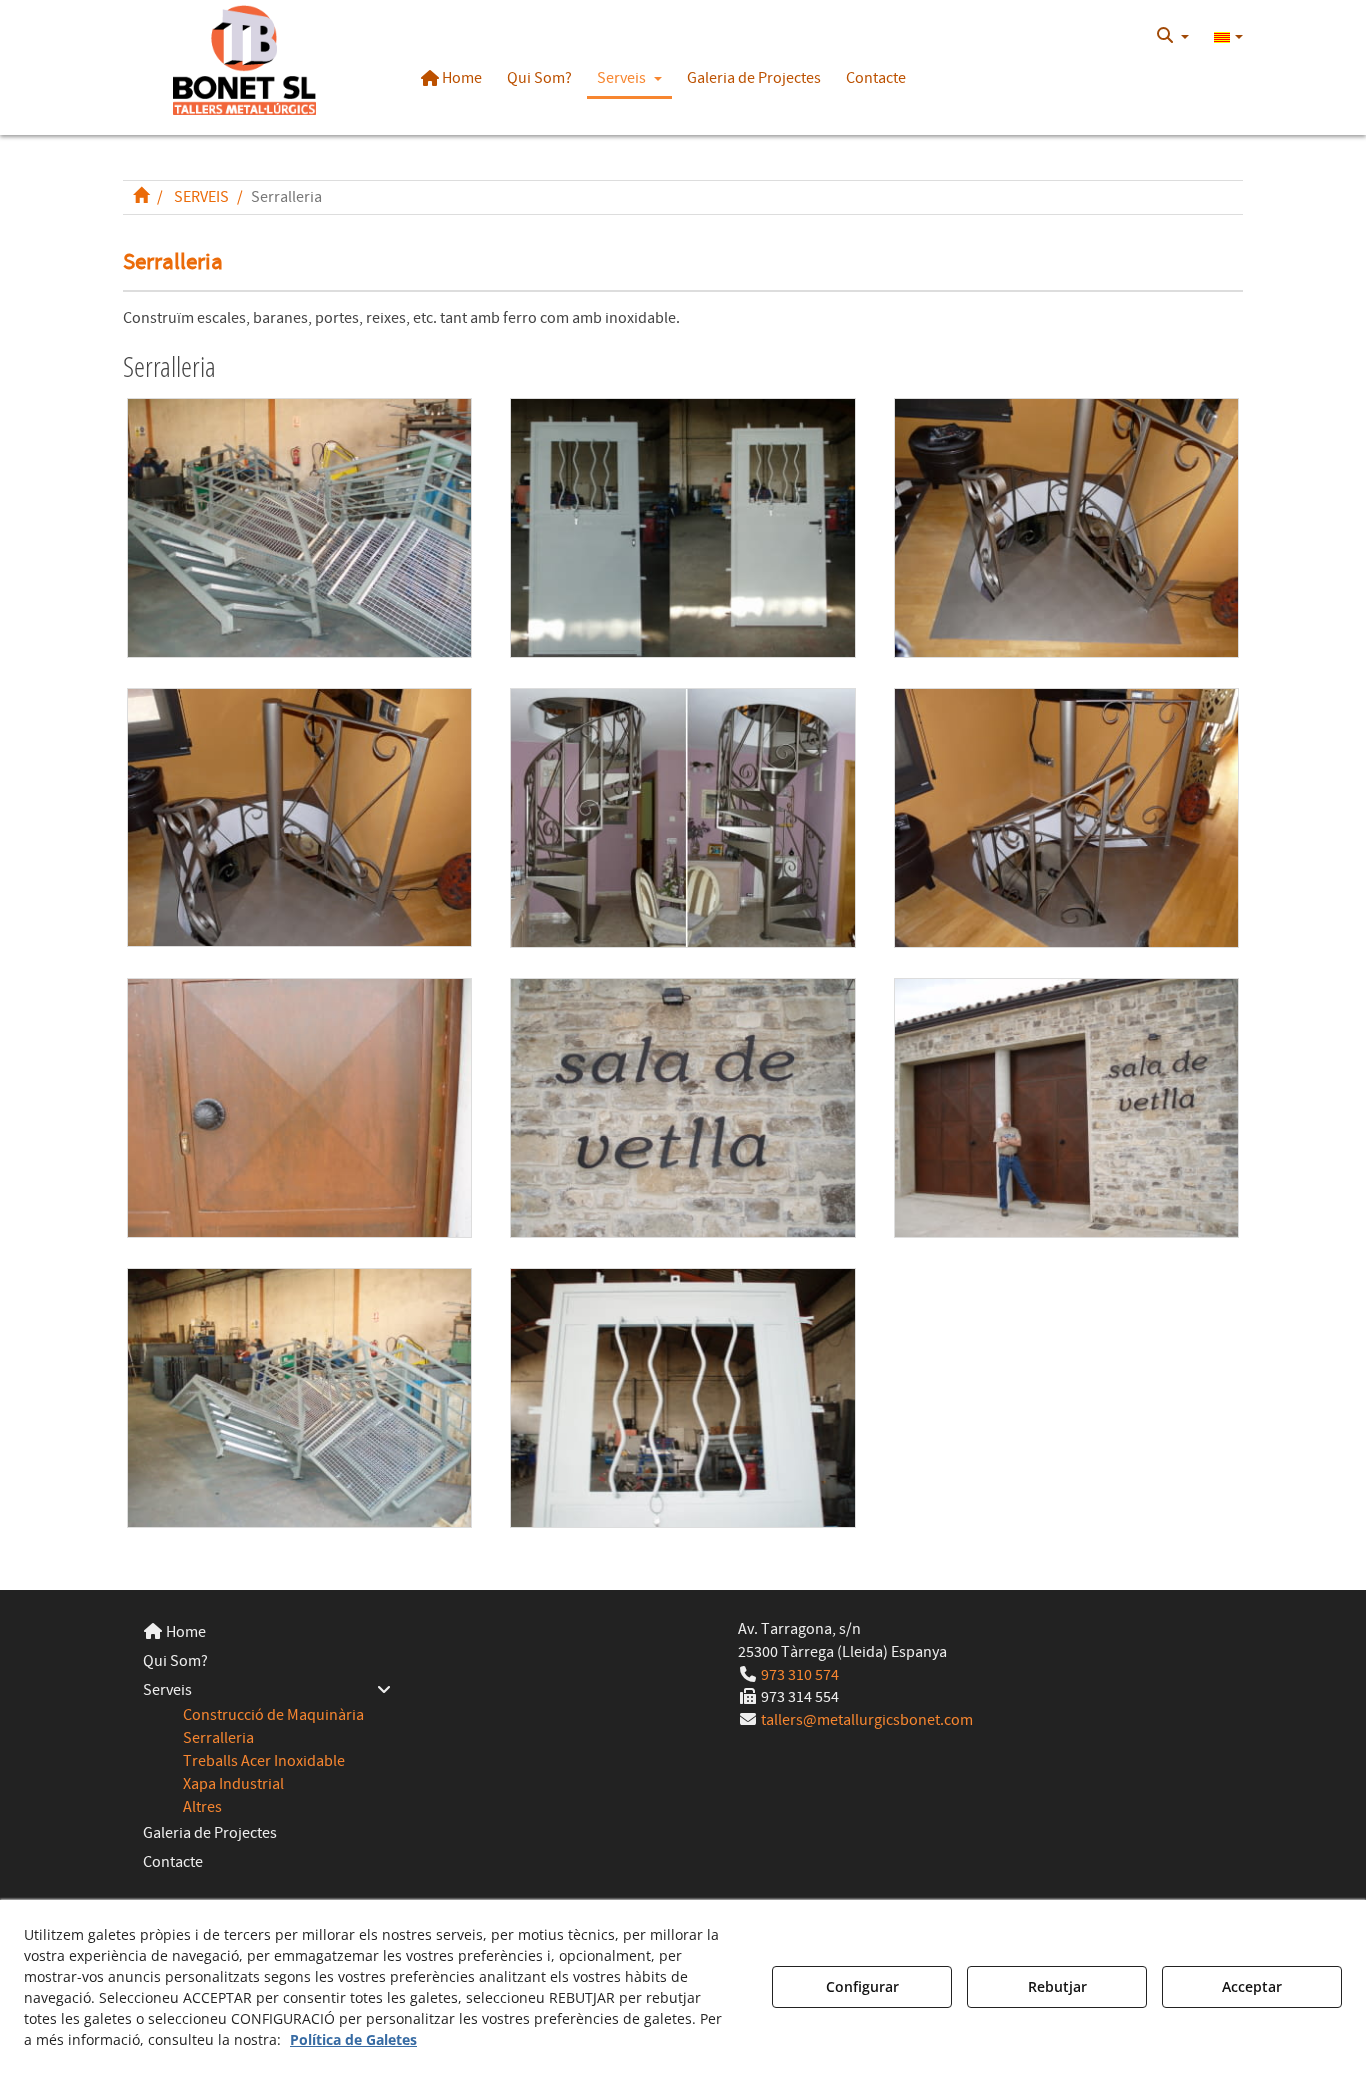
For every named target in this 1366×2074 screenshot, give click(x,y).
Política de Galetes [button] (353, 2039)
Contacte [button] (173, 1862)
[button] (244, 60)
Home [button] (184, 1632)
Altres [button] (202, 1807)
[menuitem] (1173, 36)
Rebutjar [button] (1057, 1986)
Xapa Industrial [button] (233, 1784)
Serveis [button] (167, 1690)
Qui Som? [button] (175, 1661)
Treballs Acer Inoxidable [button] (264, 1761)
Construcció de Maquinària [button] (273, 1715)
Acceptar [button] (1252, 1986)
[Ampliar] (299, 528)
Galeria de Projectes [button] (210, 1833)
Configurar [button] (862, 1986)
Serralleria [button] (218, 1738)
